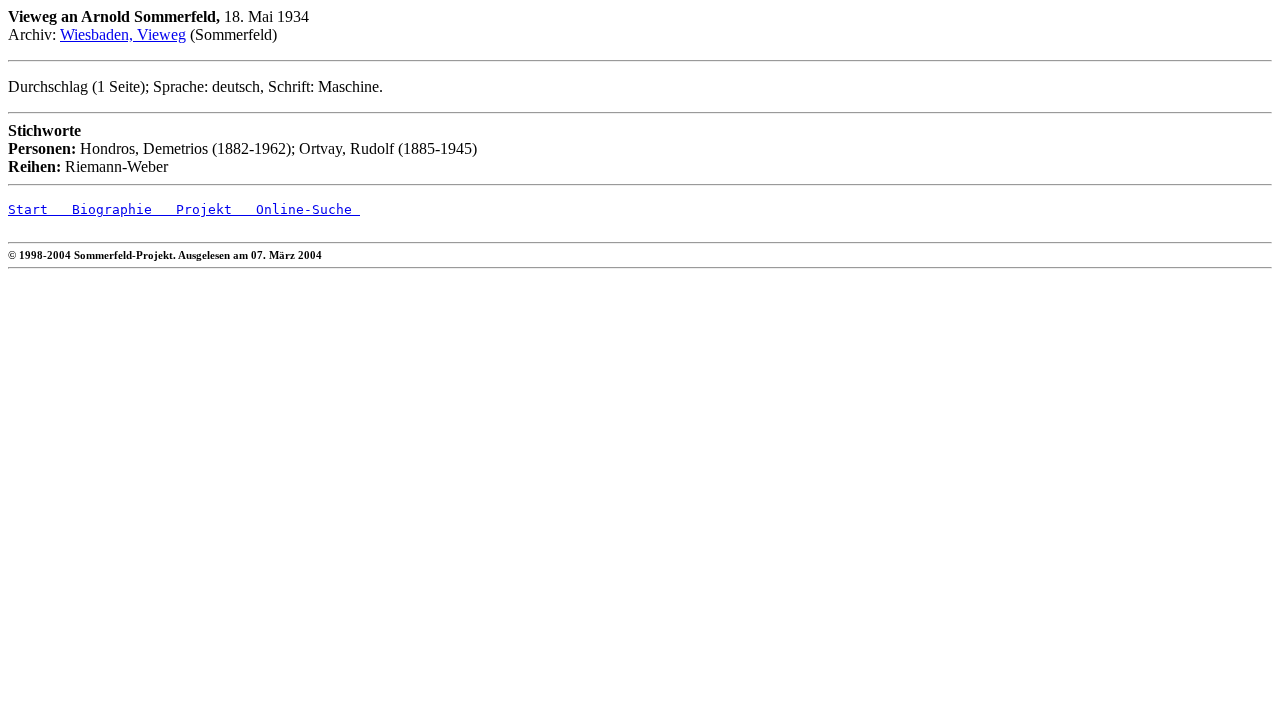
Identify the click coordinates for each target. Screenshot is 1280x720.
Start (28, 209)
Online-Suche (296, 209)
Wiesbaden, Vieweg (123, 34)
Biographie (100, 209)
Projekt (192, 209)
